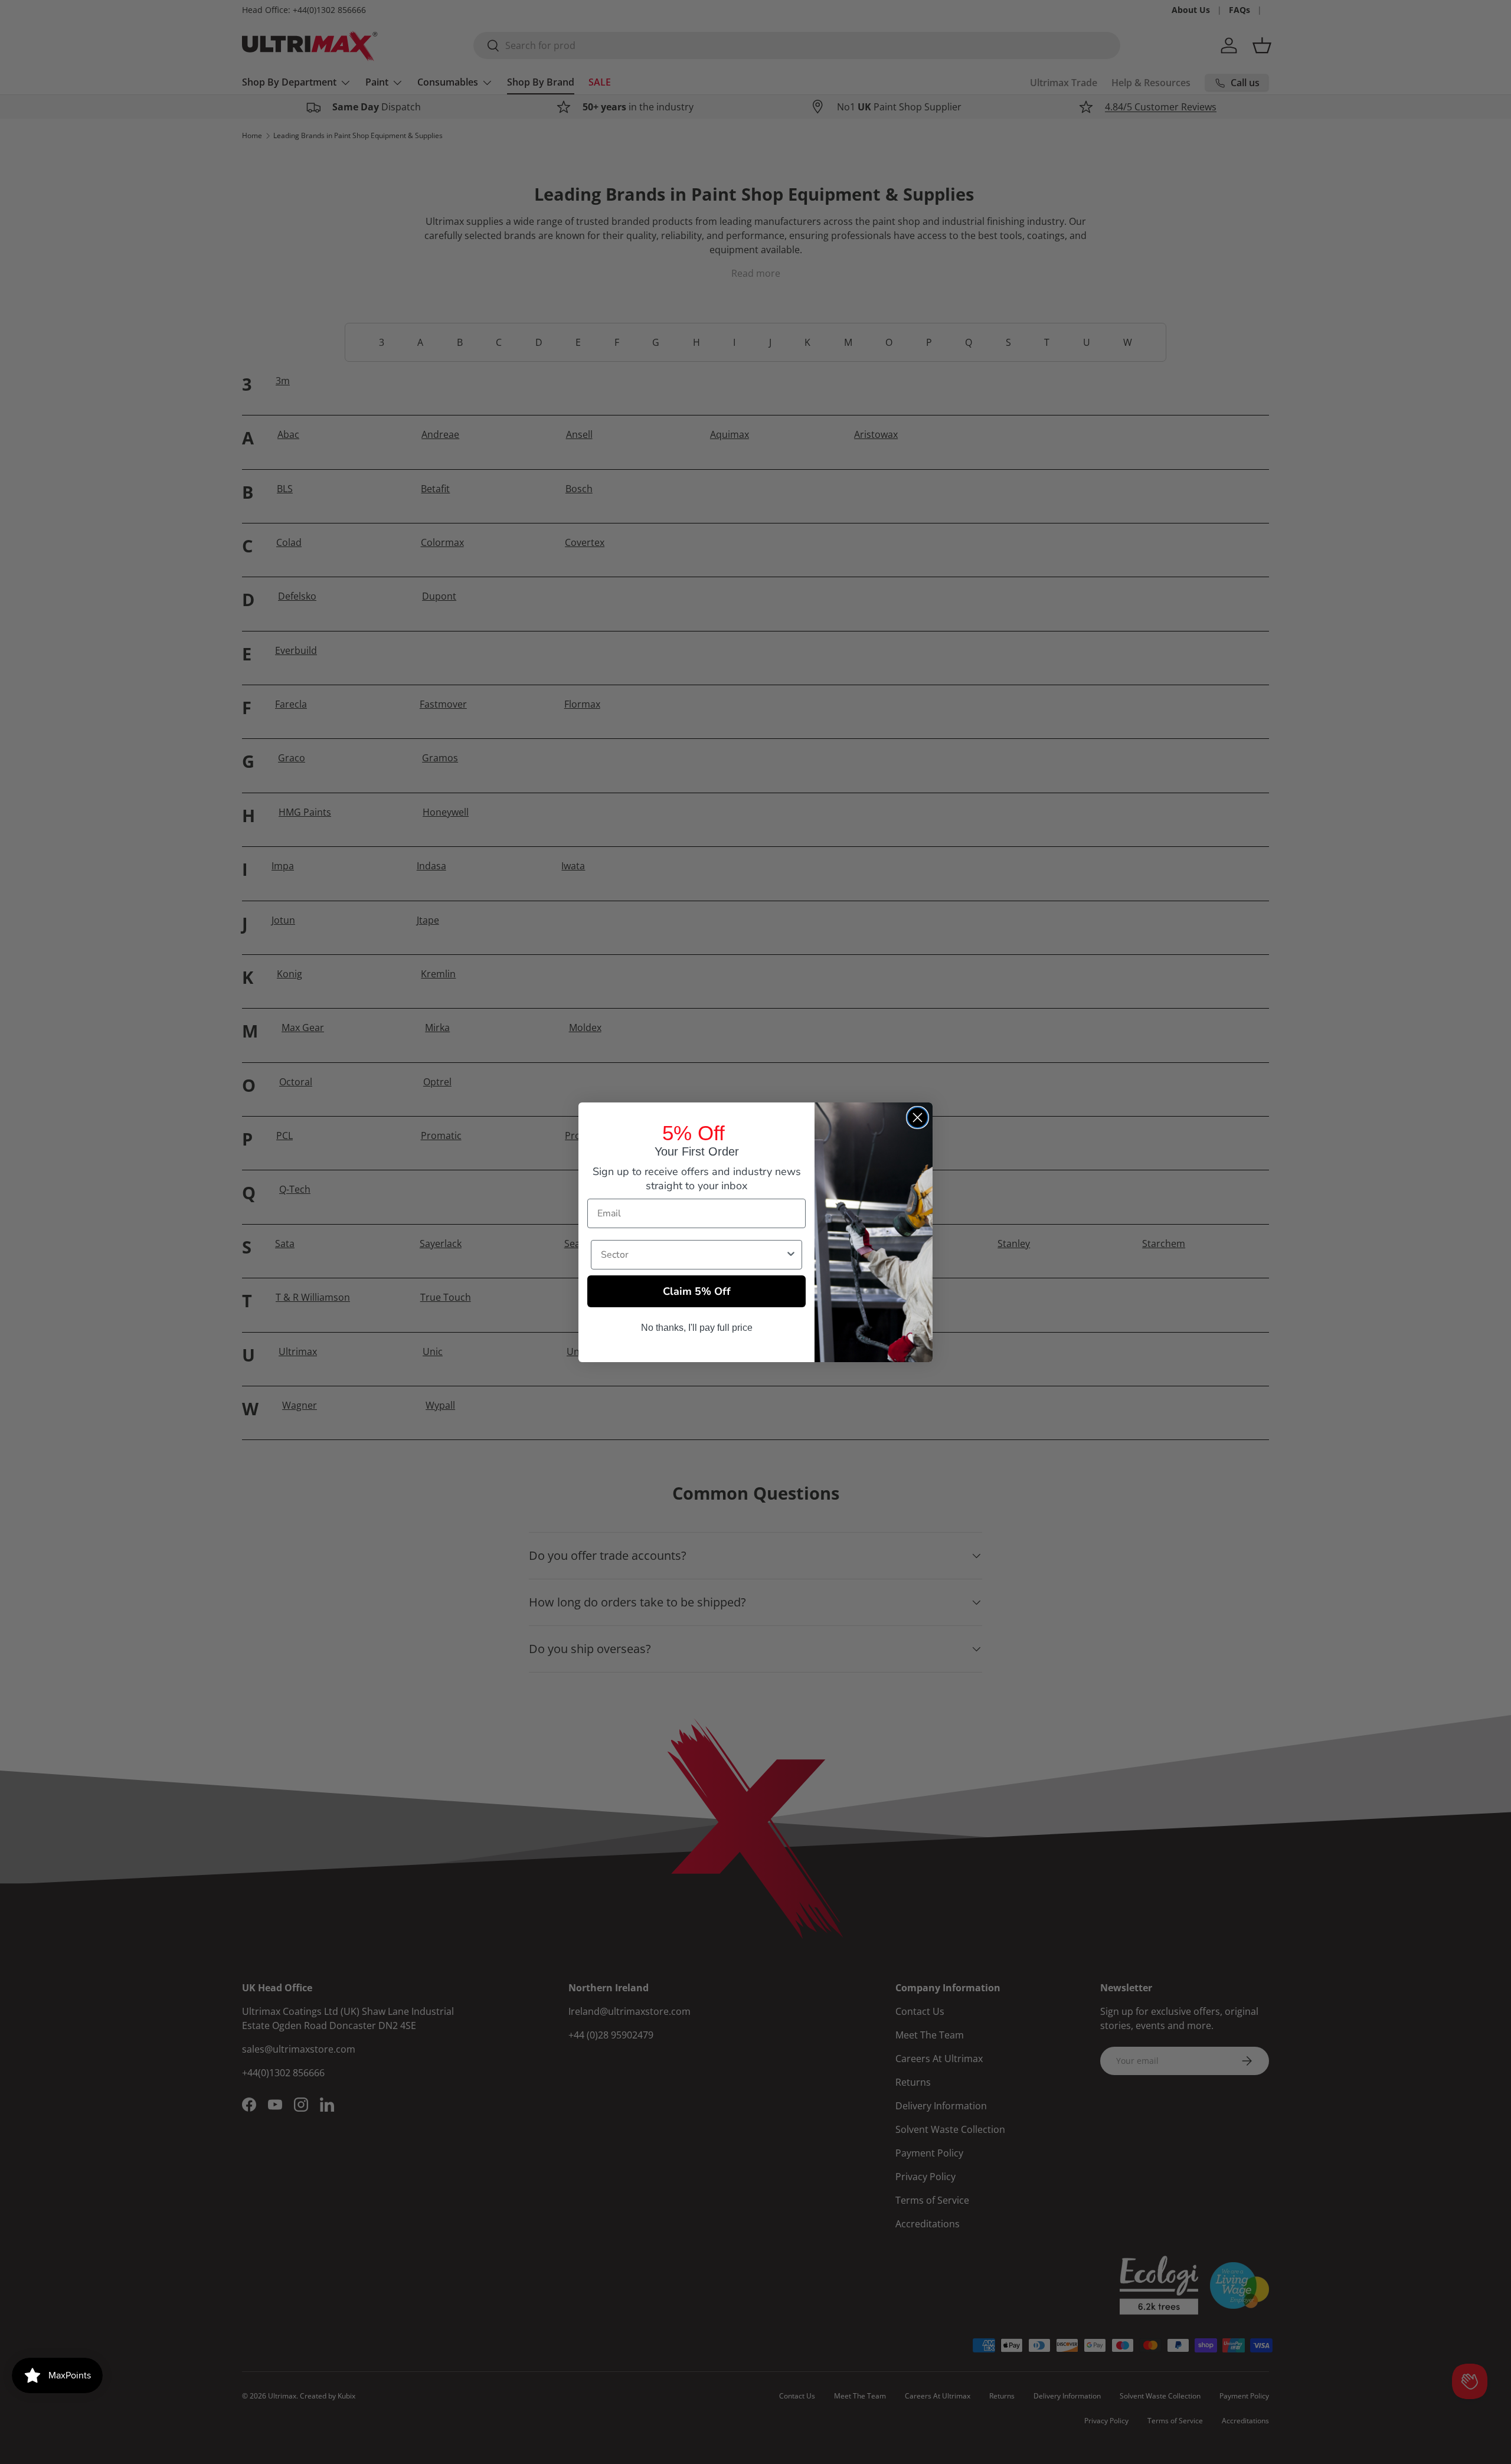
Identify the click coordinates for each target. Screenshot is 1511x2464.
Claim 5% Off (697, 1291)
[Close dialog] (918, 1118)
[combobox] (693, 1255)
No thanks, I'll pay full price (697, 1328)
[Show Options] (791, 1255)
